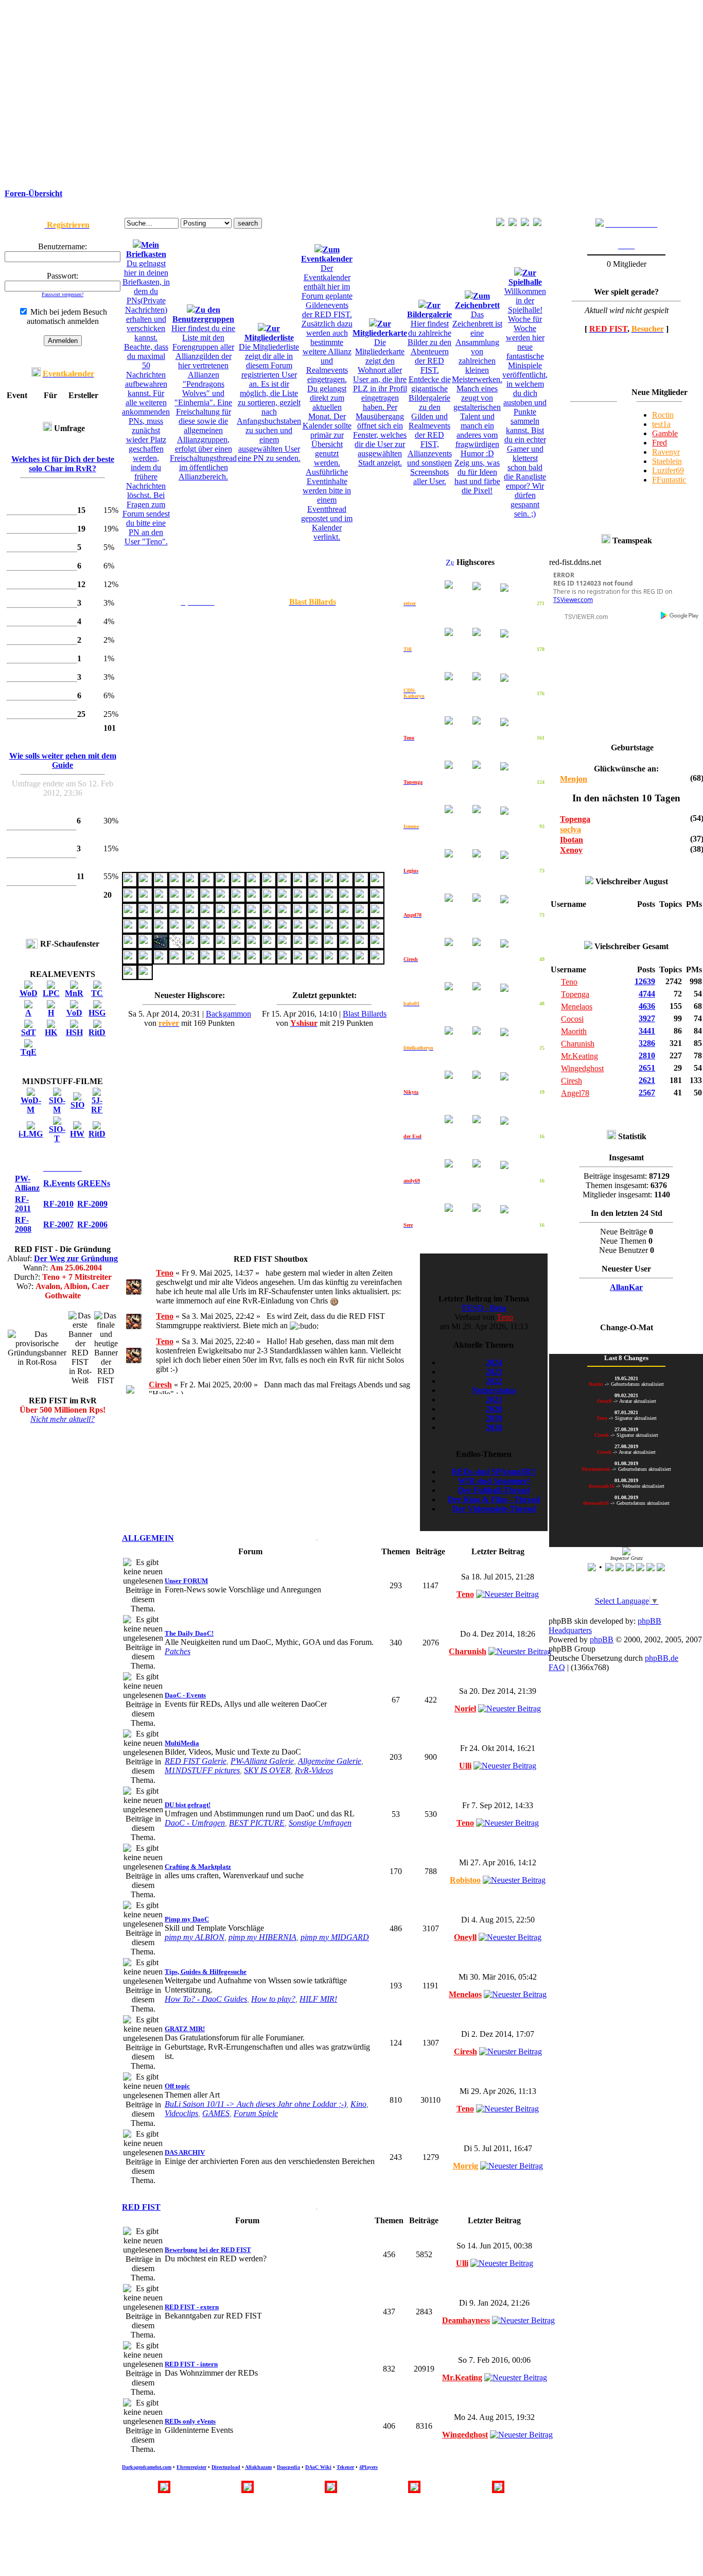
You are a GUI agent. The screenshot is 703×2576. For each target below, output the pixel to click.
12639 (645, 981)
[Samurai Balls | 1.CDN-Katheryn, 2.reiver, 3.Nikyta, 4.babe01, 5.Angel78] (238, 914)
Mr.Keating (462, 2377)
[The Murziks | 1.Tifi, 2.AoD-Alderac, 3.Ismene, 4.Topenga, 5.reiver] (315, 914)
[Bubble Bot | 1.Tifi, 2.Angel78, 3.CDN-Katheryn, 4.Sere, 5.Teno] (330, 961)
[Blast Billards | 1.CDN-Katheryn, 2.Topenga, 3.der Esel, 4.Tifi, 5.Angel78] (130, 883)
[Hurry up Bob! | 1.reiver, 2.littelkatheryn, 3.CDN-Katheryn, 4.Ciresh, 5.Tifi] (145, 883)
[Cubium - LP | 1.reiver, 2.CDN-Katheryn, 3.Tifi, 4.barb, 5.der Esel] (176, 883)
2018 (494, 1427)
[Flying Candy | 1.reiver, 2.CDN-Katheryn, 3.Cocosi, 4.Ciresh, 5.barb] (222, 899)
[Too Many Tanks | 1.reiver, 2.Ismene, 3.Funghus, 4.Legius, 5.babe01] (176, 914)
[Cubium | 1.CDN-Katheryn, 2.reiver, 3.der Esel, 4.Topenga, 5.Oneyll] (238, 883)
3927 (647, 1018)
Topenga (575, 819)
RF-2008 (23, 1224)
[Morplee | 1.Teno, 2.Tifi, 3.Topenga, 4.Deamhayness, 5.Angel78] (222, 930)
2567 (647, 1093)
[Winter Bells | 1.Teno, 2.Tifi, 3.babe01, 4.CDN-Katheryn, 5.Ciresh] (269, 961)
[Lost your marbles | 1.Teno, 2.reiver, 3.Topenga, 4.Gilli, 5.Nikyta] (377, 914)
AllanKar (626, 1287)
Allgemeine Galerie (330, 1761)
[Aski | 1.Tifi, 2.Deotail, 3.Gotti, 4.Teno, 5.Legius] (176, 945)
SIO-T (57, 1134)
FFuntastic (669, 480)
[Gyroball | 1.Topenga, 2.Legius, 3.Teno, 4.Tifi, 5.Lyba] (176, 930)
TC (97, 993)
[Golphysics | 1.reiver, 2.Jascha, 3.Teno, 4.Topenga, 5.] (300, 914)
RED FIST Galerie (196, 1761)
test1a (661, 424)
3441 (647, 1031)
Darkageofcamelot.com (147, 2467)
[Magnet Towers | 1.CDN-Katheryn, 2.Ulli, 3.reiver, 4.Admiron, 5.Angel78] (300, 899)
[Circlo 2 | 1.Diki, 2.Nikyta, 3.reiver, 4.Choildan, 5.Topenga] (130, 914)
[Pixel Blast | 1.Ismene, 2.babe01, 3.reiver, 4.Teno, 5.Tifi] (361, 945)
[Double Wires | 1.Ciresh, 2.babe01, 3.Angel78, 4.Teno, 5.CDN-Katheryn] (222, 961)
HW (77, 1134)
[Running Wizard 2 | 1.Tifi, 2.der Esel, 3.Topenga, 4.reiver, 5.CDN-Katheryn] (253, 883)
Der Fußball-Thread (494, 1490)
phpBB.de (662, 1658)
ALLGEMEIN (148, 1538)
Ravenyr (666, 452)
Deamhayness (466, 2320)
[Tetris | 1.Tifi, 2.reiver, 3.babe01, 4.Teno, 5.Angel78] (315, 945)
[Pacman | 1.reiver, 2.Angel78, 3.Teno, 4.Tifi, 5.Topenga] (377, 961)
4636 (647, 1006)
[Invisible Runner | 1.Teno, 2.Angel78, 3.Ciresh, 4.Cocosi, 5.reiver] (238, 961)
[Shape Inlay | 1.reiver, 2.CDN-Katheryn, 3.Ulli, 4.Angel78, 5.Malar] (130, 899)
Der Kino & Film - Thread (494, 1499)
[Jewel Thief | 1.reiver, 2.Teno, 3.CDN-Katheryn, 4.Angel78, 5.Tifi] (361, 961)
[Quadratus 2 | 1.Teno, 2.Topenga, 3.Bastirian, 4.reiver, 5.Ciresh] (300, 945)
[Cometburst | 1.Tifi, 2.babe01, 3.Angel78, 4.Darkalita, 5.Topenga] (284, 945)
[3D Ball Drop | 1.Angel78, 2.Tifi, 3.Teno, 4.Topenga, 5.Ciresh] (130, 976)
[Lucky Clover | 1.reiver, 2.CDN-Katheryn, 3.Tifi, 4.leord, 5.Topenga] (330, 899)
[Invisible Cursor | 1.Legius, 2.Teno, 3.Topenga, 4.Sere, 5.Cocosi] (130, 961)
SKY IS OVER (267, 1770)
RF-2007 (58, 1224)
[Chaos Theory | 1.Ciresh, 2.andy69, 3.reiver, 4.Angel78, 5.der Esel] (207, 883)
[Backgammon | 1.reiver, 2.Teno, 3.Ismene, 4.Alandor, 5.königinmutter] (346, 945)
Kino (358, 2104)
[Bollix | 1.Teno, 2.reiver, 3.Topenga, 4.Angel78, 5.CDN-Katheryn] (361, 899)
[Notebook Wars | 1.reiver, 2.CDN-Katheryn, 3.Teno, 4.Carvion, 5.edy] (238, 930)
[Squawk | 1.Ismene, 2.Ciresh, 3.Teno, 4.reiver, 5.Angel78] (300, 930)
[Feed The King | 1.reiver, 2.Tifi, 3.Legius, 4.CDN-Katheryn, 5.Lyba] (145, 930)
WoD (29, 993)
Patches (178, 1651)
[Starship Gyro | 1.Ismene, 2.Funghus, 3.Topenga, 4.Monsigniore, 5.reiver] (253, 914)
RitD (97, 1032)
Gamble (665, 433)
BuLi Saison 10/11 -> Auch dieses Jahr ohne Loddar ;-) (256, 2104)
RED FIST (141, 2207)
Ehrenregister (191, 2467)
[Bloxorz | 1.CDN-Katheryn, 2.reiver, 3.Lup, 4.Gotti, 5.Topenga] (145, 899)
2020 (494, 1409)
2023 (494, 1372)
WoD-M (31, 1105)
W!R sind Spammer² (494, 1481)
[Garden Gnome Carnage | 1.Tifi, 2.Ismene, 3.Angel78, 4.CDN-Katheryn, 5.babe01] (315, 930)
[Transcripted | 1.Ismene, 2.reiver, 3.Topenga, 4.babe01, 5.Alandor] (191, 930)
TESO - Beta (484, 1308)
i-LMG (31, 1134)
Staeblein (667, 461)
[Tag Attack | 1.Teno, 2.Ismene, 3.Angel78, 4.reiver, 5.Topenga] (284, 914)
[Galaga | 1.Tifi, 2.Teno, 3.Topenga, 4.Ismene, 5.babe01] (130, 945)
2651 (647, 1068)
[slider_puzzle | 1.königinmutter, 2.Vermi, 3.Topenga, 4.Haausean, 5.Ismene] (253, 899)
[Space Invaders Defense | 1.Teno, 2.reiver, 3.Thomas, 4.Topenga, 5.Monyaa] (284, 961)
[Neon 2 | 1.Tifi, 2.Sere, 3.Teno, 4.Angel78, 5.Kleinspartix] (176, 961)
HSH (74, 1032)
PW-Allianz (27, 1183)
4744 (647, 994)
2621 (647, 1080)
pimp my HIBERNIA (262, 1937)
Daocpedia (288, 2467)
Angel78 (575, 1093)
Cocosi (572, 1019)
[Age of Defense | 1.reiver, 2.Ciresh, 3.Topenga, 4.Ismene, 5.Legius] (130, 930)
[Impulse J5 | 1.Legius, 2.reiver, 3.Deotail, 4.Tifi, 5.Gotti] (330, 945)
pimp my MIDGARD (335, 1937)
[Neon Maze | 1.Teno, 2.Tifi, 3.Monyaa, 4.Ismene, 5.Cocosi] (191, 961)
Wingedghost (465, 2435)
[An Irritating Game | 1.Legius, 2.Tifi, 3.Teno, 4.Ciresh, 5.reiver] (145, 961)
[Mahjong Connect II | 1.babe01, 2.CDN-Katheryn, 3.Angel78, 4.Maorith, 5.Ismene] (346, 961)
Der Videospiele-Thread (494, 1509)
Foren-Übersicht (33, 193)
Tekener (345, 2467)
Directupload (226, 2467)
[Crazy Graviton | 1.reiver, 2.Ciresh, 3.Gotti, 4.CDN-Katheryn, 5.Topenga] (161, 899)
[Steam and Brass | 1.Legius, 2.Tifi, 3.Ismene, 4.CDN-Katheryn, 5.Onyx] (191, 945)
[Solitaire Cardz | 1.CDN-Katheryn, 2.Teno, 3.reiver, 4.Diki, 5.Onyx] (346, 883)
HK (51, 1032)
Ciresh (160, 1385)
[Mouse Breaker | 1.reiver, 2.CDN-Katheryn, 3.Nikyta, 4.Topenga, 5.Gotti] (346, 899)
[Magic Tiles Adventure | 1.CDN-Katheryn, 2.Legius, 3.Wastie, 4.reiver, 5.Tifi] (207, 930)
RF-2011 (23, 1204)
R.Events (59, 1183)
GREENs (94, 1183)
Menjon (574, 779)
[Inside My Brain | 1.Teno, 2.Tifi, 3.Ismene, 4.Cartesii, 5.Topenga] (284, 930)
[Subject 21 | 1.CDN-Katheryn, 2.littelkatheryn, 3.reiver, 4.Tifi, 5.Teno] (161, 883)
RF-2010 (58, 1204)
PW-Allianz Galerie (262, 1761)
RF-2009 (92, 1204)
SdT (29, 1032)
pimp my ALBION (195, 1937)
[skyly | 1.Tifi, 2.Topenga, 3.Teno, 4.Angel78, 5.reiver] (269, 945)
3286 (647, 1043)
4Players (368, 2467)
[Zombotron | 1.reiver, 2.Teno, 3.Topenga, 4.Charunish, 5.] (284, 883)
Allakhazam (258, 2467)
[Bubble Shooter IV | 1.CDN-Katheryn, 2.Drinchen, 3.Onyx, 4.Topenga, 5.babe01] (315, 961)
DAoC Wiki (318, 2467)
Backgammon (229, 1014)
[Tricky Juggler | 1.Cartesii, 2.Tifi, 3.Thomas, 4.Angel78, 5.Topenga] (253, 945)
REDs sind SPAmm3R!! (494, 1472)
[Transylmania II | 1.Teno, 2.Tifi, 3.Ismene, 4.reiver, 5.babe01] (253, 930)
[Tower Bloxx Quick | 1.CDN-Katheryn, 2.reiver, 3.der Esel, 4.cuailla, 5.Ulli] (361, 883)
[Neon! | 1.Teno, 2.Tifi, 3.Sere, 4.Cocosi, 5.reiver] (207, 961)
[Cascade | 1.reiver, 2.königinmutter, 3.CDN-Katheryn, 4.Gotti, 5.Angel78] (284, 899)
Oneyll (465, 1937)
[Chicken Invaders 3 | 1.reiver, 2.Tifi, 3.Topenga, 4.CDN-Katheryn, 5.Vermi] (315, 883)
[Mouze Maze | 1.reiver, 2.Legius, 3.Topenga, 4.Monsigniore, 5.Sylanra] (145, 914)
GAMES (216, 2113)
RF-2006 (92, 1224)
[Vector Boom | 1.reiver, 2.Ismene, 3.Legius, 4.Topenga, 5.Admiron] (207, 914)
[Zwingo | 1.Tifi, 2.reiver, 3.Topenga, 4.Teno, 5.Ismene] (238, 945)
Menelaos (465, 1994)
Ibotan (572, 840)
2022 (494, 1381)
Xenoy (571, 850)
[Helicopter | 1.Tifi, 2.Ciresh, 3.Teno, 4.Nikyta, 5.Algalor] (300, 961)
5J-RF (97, 1105)
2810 (647, 1055)
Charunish (468, 1651)
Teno (165, 1273)
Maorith (574, 1031)
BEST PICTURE (257, 1823)
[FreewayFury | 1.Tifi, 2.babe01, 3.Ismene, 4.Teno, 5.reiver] (145, 945)
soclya (570, 829)
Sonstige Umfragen (320, 1823)
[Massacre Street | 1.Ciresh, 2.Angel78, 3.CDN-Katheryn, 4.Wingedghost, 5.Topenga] (222, 883)
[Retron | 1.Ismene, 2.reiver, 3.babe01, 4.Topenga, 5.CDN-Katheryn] (161, 930)
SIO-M (57, 1105)
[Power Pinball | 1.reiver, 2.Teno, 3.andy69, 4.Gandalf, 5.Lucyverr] (161, 961)
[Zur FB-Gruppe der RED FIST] (600, 224)
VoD (74, 1013)
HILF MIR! (318, 1999)
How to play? (273, 1999)
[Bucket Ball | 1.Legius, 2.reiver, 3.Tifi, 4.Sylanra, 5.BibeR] (269, 930)
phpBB (602, 1639)
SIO (77, 1105)
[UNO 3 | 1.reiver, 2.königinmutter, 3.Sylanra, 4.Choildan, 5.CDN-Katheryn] (315, 899)
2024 (494, 1362)
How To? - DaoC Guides (206, 1999)
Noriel (465, 1708)
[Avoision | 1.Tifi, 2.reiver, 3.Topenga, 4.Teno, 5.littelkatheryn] (330, 883)
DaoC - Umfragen (195, 1823)
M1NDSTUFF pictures (202, 1770)
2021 (494, 1399)
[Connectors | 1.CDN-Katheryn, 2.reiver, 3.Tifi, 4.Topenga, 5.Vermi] (377, 883)
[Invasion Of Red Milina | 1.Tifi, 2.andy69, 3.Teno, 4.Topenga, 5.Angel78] (361, 930)
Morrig (465, 2166)
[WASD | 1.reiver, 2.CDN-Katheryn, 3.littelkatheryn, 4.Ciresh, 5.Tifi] (191, 883)
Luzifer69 (668, 470)
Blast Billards (365, 1014)
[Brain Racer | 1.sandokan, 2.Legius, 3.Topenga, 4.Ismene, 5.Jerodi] (222, 914)
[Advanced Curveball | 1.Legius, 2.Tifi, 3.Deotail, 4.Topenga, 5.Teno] (346, 930)
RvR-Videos (314, 1770)
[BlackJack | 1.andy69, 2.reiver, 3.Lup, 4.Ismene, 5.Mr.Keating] (145, 976)
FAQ (557, 1667)
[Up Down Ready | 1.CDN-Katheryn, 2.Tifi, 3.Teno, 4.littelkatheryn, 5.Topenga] (377, 930)
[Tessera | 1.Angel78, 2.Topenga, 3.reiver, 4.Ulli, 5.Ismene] (207, 899)
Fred (660, 443)
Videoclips (181, 2113)
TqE (29, 1052)
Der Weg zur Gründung (76, 1258)
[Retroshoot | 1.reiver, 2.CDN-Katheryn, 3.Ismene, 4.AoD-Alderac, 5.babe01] (361, 914)
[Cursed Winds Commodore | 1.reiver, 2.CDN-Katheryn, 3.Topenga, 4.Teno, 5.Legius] (222, 945)
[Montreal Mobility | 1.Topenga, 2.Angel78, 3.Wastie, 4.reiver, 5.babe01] (377, 899)
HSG (97, 1013)
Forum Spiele (256, 2113)
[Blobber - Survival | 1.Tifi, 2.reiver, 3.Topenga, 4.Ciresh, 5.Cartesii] (238, 899)
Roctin (663, 415)
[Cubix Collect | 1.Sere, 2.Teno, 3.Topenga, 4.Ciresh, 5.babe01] (253, 961)
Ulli (465, 1766)
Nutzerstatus (494, 1390)
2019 (494, 1418)
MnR (74, 993)
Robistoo (465, 1880)
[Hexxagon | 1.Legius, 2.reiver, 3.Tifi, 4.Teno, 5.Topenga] (330, 930)
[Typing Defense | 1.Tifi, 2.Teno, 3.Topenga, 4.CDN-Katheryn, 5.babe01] (207, 945)
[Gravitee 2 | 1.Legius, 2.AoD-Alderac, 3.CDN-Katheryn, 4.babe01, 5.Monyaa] (346, 914)
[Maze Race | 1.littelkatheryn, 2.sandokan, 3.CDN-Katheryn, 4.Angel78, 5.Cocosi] (191, 899)
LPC (51, 993)
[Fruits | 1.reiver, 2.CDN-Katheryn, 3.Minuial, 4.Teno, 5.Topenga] (269, 883)
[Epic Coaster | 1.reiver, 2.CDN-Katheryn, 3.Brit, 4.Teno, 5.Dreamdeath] (161, 945)
